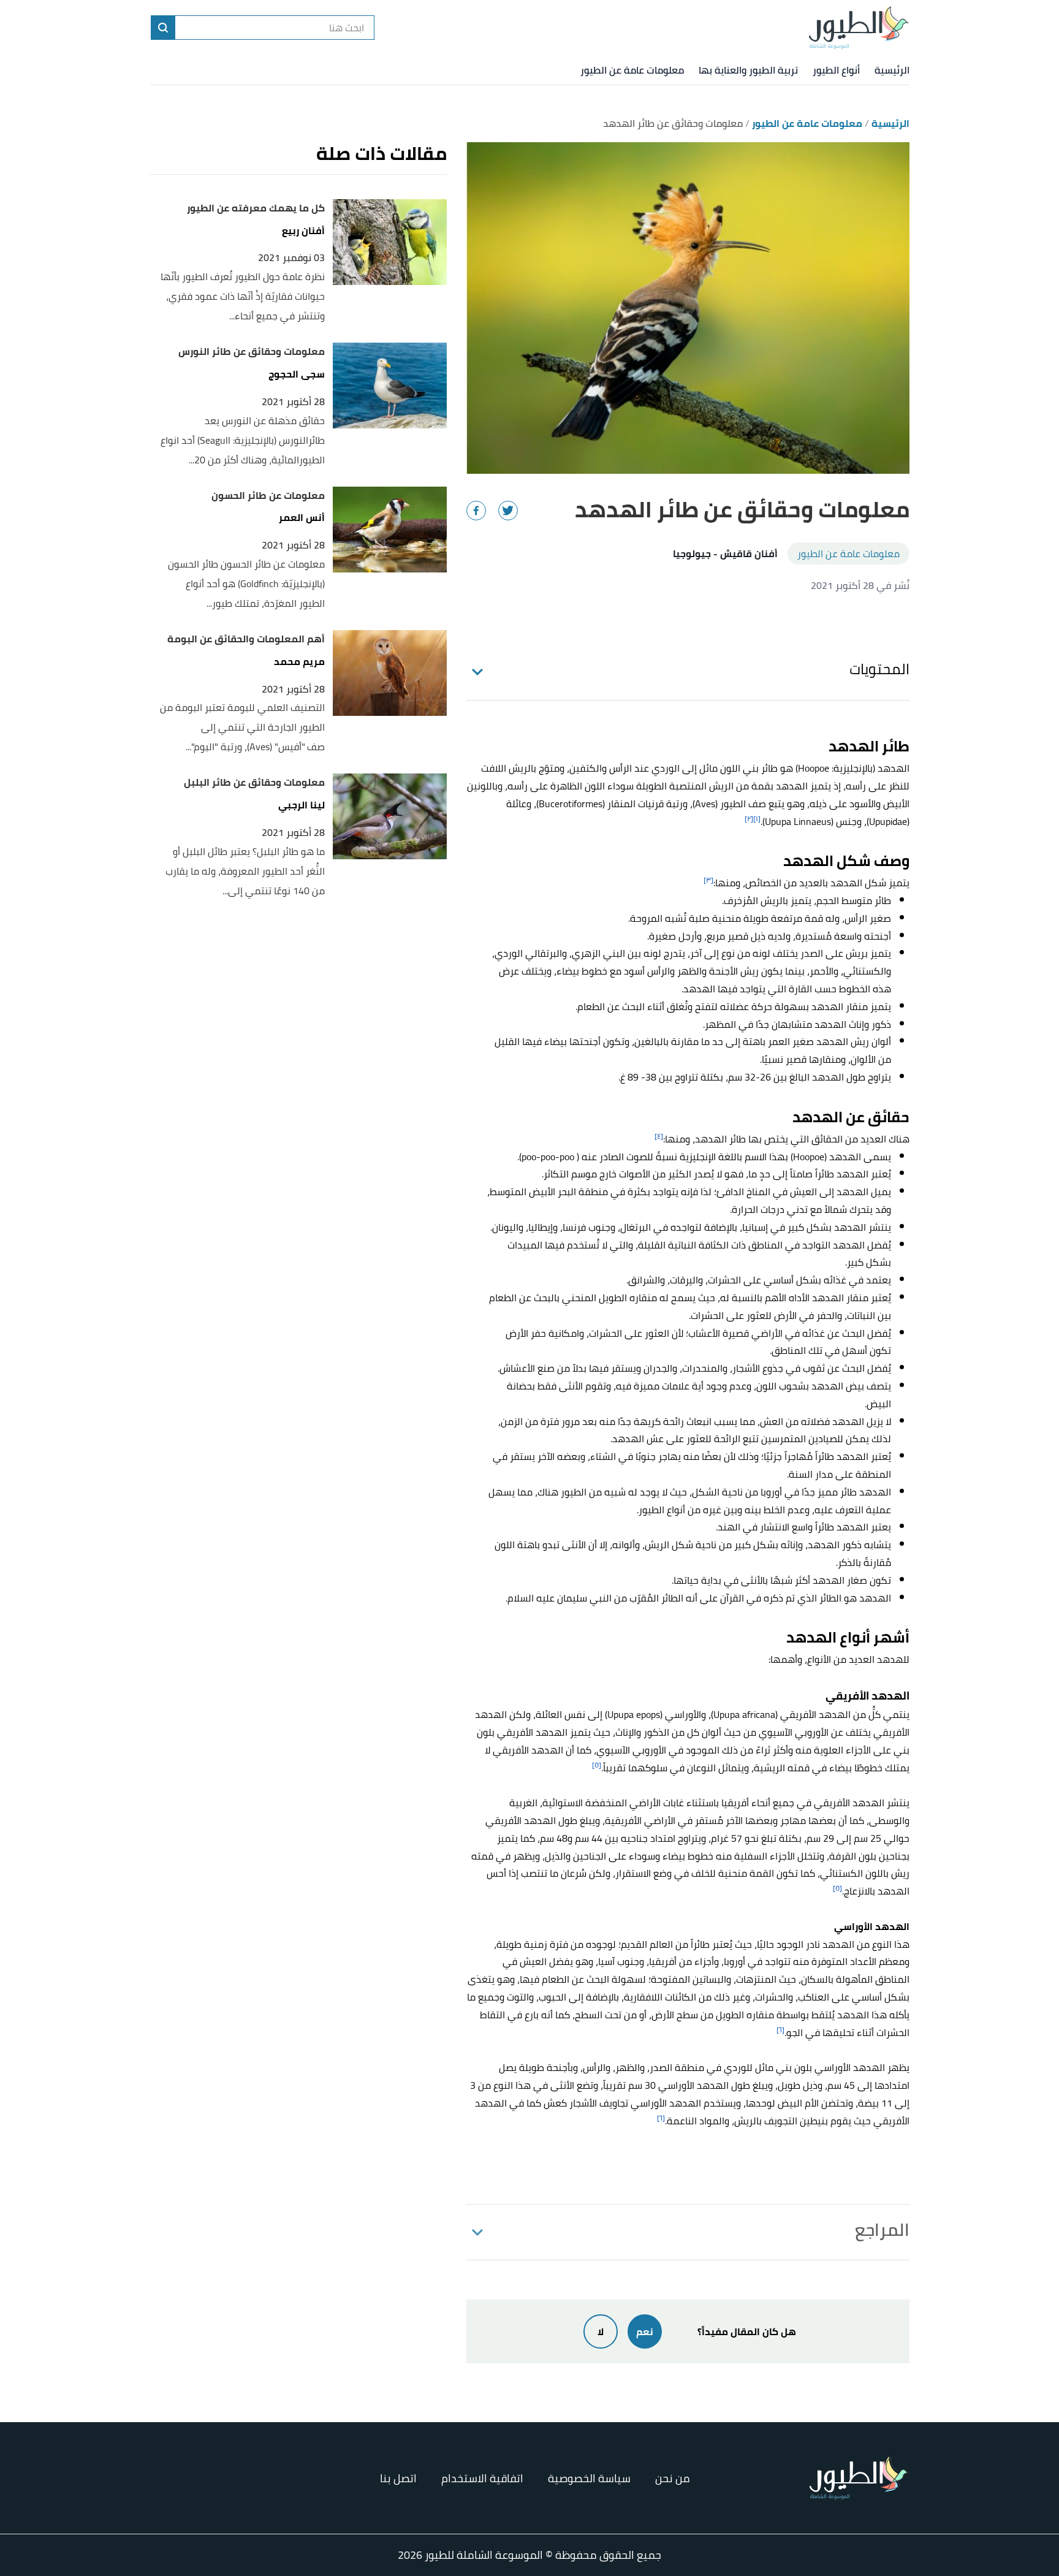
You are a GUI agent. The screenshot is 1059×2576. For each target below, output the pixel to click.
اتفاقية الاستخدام (482, 2478)
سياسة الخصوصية (589, 2478)
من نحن (673, 2478)
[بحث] (163, 28)
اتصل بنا (398, 2478)
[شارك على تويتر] (508, 511)
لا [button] (601, 2331)
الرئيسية (892, 70)
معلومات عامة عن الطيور (632, 70)
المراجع (882, 2230)
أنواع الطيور (836, 70)
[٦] (780, 2030)
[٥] (597, 1765)
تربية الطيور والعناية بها (748, 70)
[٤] (659, 1136)
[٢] (749, 819)
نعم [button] (645, 2331)
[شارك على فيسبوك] (476, 511)
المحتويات (879, 669)
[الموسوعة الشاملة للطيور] (859, 28)
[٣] (708, 880)
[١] (757, 819)
